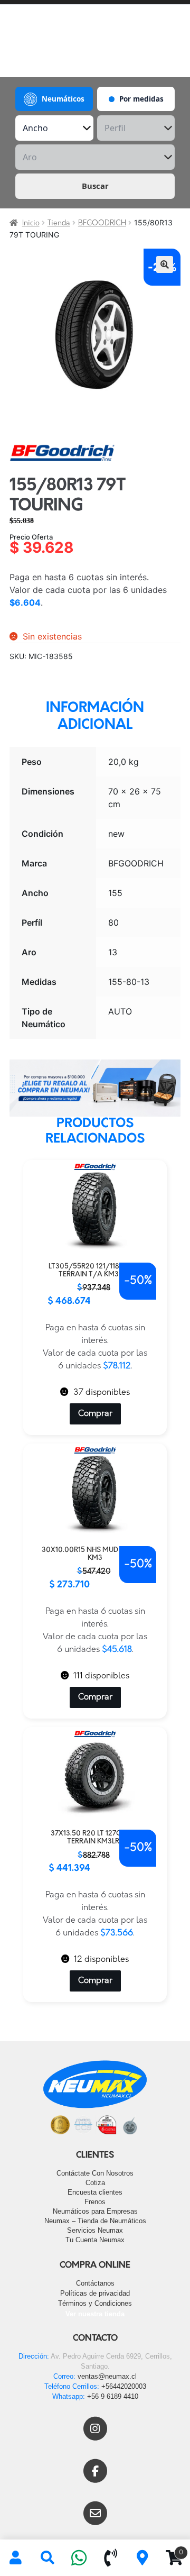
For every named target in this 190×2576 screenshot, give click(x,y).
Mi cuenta (16, 2558)
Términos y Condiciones (95, 2303)
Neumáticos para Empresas (95, 2211)
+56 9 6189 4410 (113, 2396)
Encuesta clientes (95, 2192)
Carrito (171, 2549)
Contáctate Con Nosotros (95, 2173)
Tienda (59, 223)
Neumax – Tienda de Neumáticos (95, 2221)
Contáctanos (95, 2283)
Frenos (95, 2202)
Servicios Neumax (95, 2230)
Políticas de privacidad (95, 2293)
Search (47, 2558)
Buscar (95, 186)
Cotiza (95, 2183)
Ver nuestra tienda (95, 2314)
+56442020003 (124, 2386)
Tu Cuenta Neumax (95, 2240)
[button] (165, 264)
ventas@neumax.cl (107, 2376)
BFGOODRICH (102, 223)
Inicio (31, 223)
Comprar (95, 1414)
